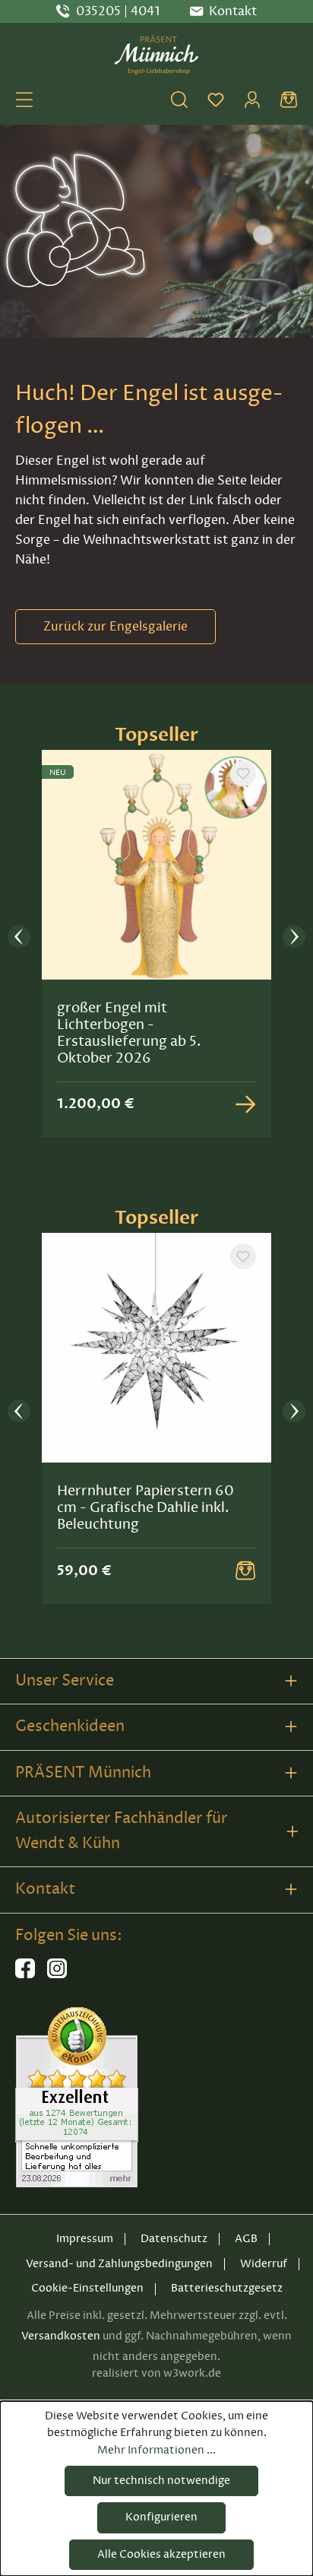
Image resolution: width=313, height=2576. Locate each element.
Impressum (85, 2239)
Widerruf (264, 2264)
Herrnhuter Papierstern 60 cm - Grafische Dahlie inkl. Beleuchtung (145, 1507)
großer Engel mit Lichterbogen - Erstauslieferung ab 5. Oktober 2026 (129, 1033)
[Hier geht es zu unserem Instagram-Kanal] (57, 1975)
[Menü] (24, 100)
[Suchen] (179, 100)
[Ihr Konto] (252, 100)
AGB (246, 2239)
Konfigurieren (161, 2517)
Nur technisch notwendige (161, 2481)
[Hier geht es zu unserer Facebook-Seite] (25, 1975)
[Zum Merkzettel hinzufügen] (243, 773)
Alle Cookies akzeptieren (161, 2554)
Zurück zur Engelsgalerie (115, 627)
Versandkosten (61, 2336)
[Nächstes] (294, 937)
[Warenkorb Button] (245, 1571)
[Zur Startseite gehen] (156, 55)
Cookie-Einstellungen (87, 2288)
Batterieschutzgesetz (227, 2288)
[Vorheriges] (19, 937)
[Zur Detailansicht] (245, 1104)
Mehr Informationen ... (156, 2450)
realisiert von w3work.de (156, 2373)
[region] (156, 937)
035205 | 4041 (118, 11)
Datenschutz (174, 2239)
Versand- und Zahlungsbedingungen (119, 2264)
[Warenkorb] (289, 100)
